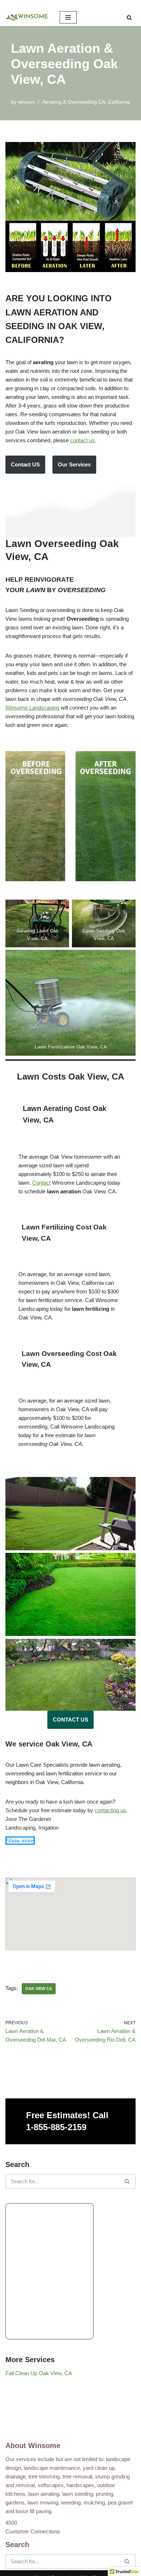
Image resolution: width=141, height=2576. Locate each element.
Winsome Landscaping (32, 708)
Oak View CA (39, 1989)
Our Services (74, 464)
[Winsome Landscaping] (27, 17)
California (119, 102)
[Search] (129, 18)
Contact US (25, 464)
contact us (82, 440)
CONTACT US (70, 1720)
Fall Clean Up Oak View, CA (39, 2373)
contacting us (110, 1810)
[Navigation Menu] (68, 17)
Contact (41, 1183)
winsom (26, 102)
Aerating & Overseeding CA (74, 102)
